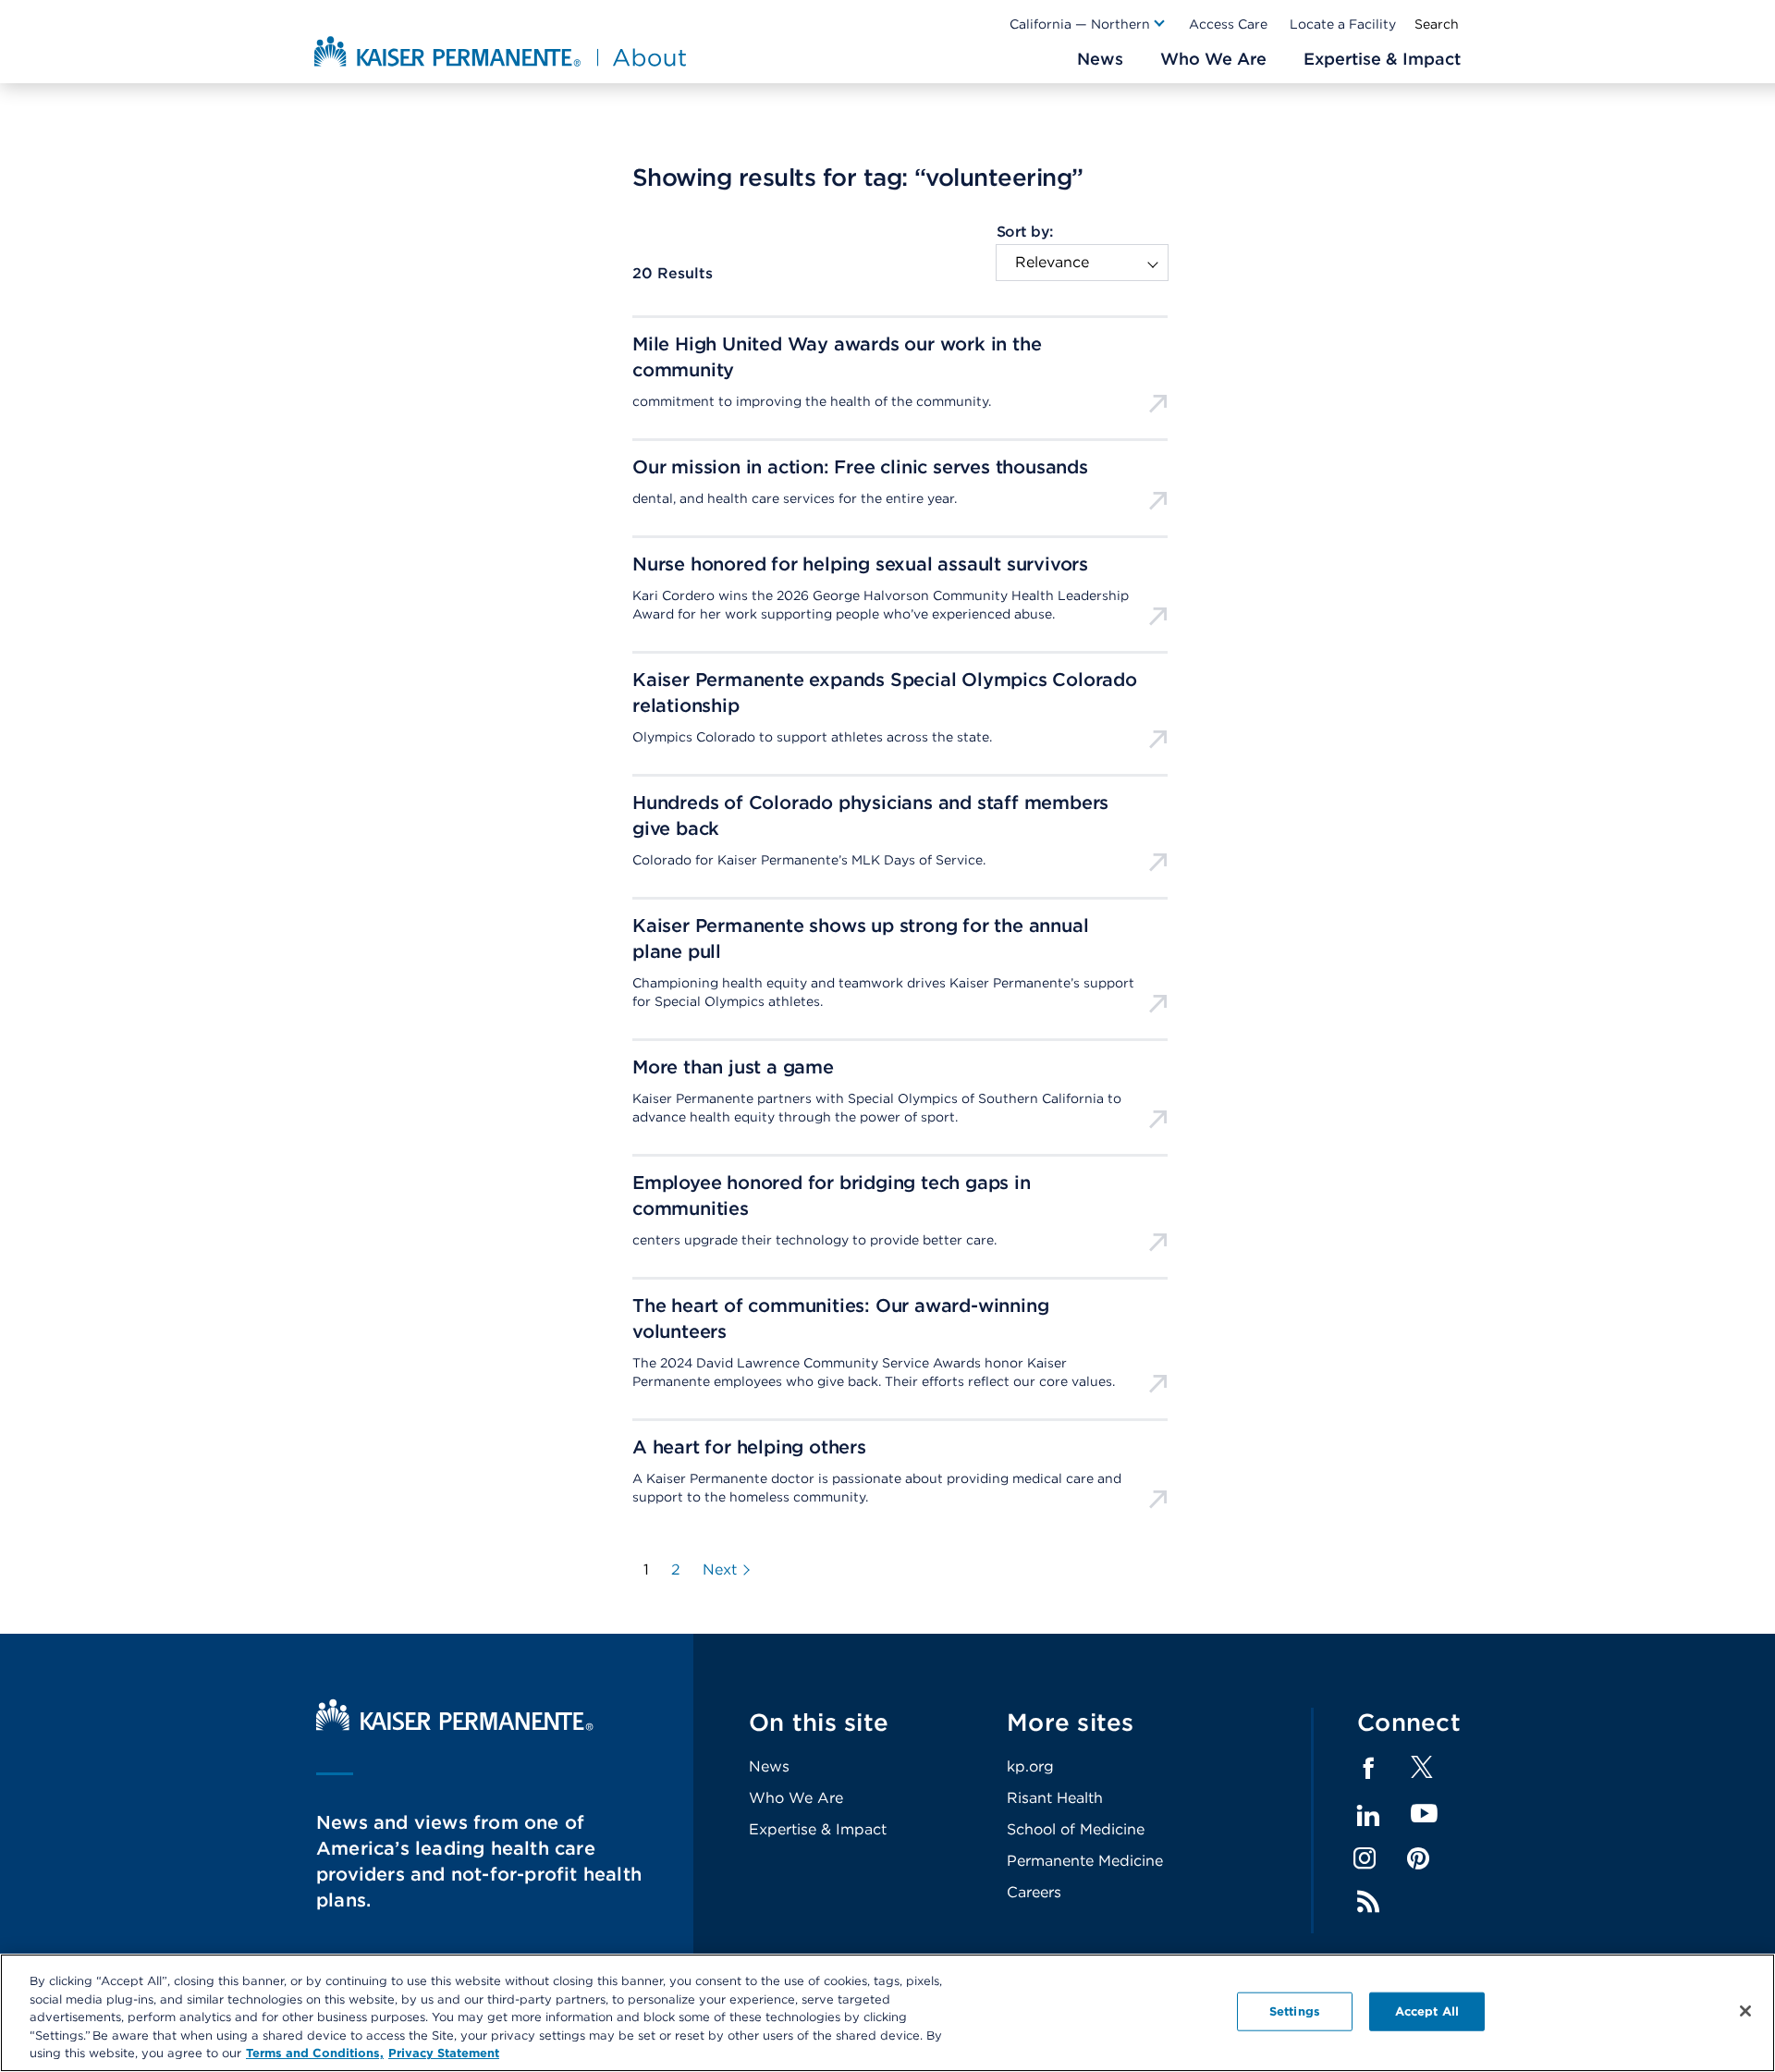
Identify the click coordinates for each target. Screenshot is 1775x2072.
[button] (1088, 24)
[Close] (1745, 2011)
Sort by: (1025, 232)
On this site (819, 1722)
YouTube (1424, 1815)
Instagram (1365, 1858)
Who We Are (796, 1798)
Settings (1295, 2011)
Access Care (1228, 24)
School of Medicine (1076, 1829)
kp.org (1030, 1766)
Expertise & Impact (818, 1829)
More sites (1071, 1722)
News (769, 1766)
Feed (1368, 1902)
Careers (1034, 1892)
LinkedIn (1368, 1816)
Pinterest (1418, 1858)
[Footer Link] (1422, 1773)
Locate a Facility (1343, 24)
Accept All (1427, 2011)
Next (720, 1570)
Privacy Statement (444, 2053)
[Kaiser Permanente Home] (455, 1726)
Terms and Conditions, (315, 2053)
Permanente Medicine (1085, 1861)
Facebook (1368, 1769)
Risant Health (1055, 1798)
